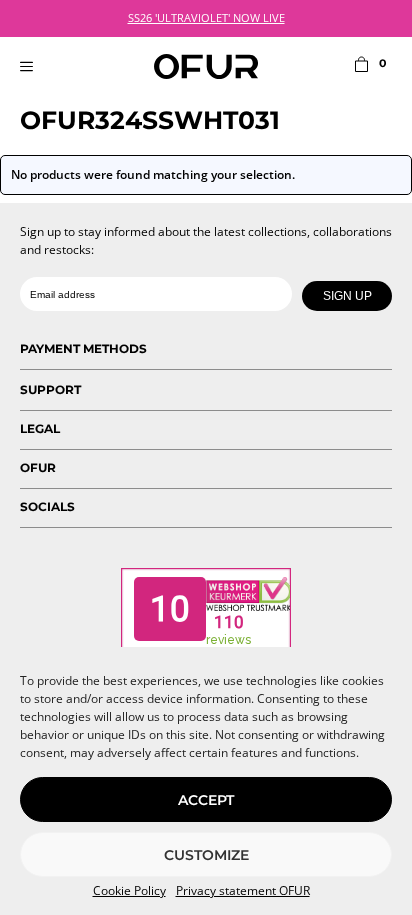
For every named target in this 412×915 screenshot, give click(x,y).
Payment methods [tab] (83, 348)
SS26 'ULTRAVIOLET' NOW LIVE (206, 17)
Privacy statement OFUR (243, 890)
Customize (206, 855)
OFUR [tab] (38, 467)
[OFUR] (206, 66)
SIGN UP (347, 296)
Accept (206, 800)
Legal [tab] (40, 428)
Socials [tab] (47, 506)
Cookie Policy (129, 890)
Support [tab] (50, 389)
